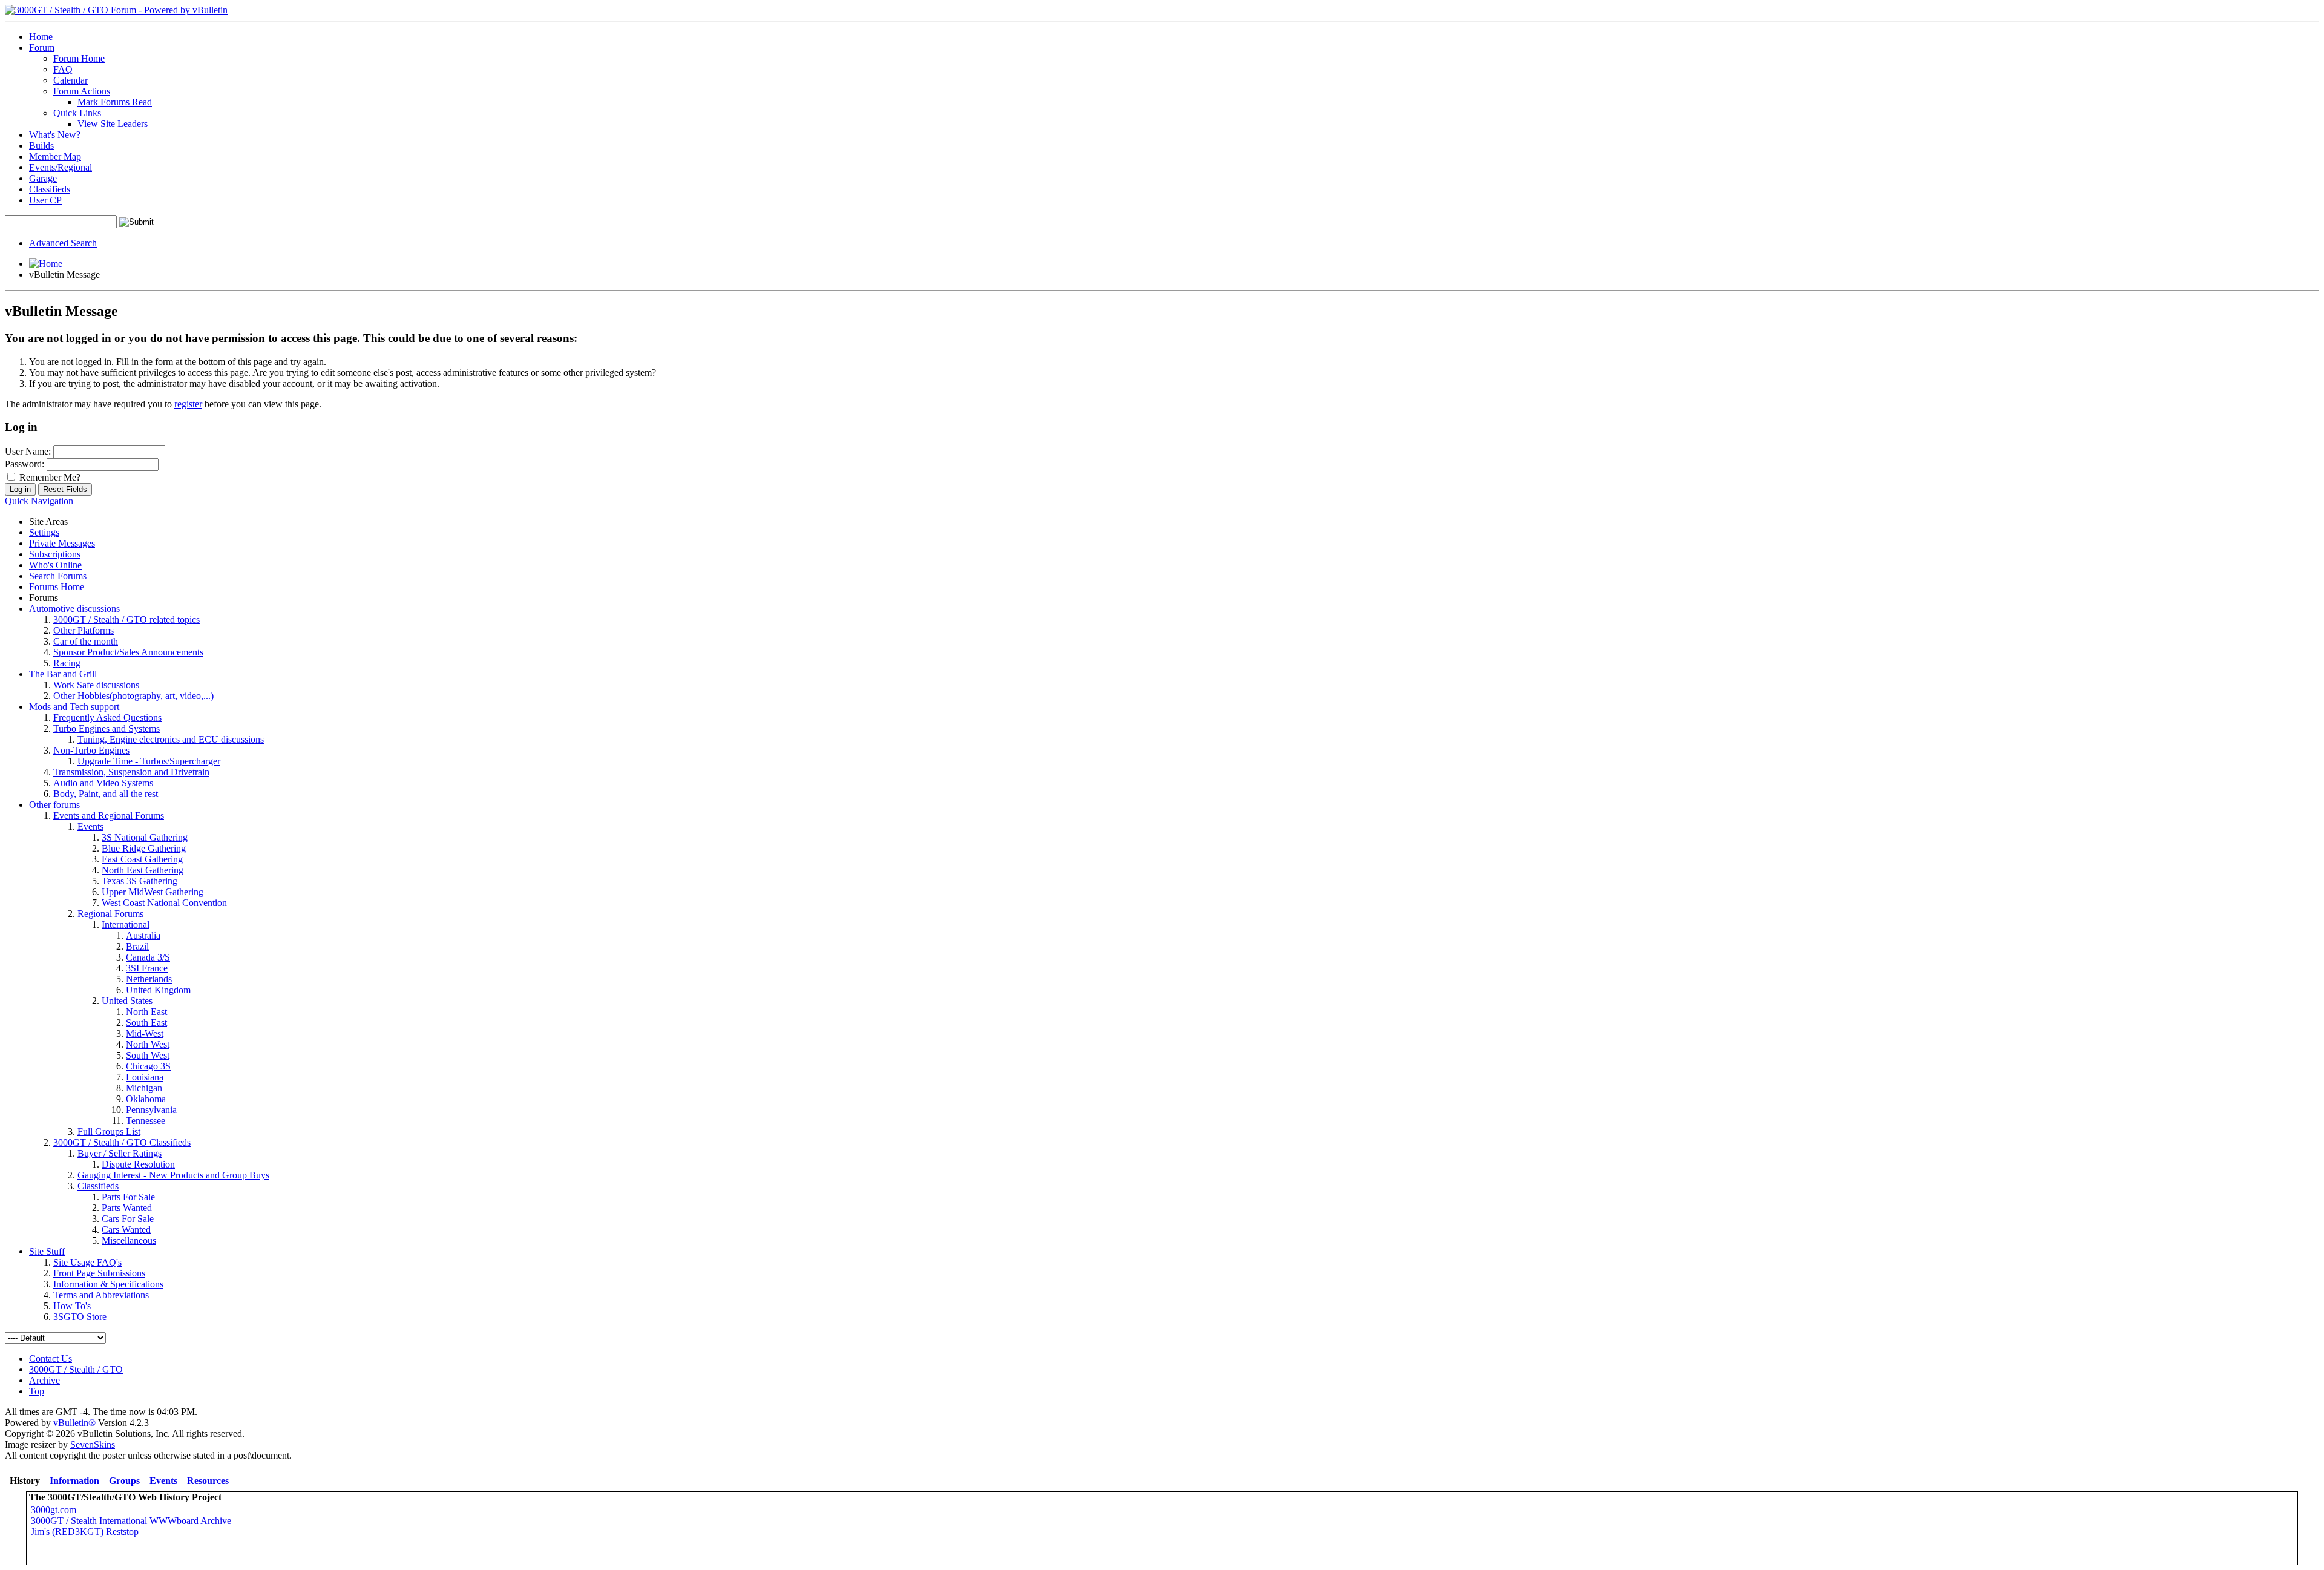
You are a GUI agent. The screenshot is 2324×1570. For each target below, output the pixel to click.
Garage (43, 178)
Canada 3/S (148, 957)
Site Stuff (47, 1251)
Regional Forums (110, 914)
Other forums (54, 805)
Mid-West (145, 1033)
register (188, 404)
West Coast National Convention (164, 903)
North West (148, 1044)
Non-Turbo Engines (91, 750)
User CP (45, 200)
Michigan (144, 1088)
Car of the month (86, 641)
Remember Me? (49, 477)
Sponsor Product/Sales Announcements (128, 652)
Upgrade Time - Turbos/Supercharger (149, 761)
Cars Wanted (126, 1230)
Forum (42, 48)
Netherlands (149, 979)
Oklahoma (146, 1099)
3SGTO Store (80, 1317)
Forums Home (57, 587)
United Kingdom (158, 990)
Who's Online (55, 565)
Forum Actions (82, 91)
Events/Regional (61, 167)
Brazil (137, 946)
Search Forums (58, 576)
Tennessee (146, 1121)
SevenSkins (93, 1444)
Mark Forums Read (115, 102)
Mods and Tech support (74, 707)
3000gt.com (54, 1510)
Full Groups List (109, 1132)
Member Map (55, 156)
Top (37, 1391)
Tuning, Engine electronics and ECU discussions (171, 739)
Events (90, 826)
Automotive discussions (74, 609)
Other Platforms (84, 630)
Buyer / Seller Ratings (120, 1153)
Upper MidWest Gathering (153, 892)
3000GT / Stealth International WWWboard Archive (131, 1521)
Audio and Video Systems (103, 783)
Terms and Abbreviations (101, 1295)
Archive (44, 1380)
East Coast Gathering (142, 859)
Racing (67, 663)
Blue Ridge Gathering (144, 848)
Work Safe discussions (96, 685)
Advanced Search (63, 243)
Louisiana (145, 1077)
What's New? (55, 135)
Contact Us (51, 1358)
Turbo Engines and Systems (107, 728)
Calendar (71, 80)
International (126, 925)
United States (127, 1001)
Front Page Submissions (99, 1273)
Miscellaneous (129, 1240)
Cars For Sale (128, 1219)
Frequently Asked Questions (107, 718)
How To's (72, 1306)
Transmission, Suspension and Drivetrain (131, 772)
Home (41, 37)
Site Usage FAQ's (87, 1262)
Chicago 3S (148, 1066)
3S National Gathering (145, 837)
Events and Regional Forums (109, 816)
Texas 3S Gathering (140, 881)
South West (148, 1055)
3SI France (147, 968)
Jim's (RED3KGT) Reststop (85, 1532)
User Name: (28, 451)
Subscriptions (55, 554)
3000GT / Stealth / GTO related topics (126, 619)
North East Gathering (143, 870)
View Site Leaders (113, 124)
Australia (143, 935)
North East (146, 1012)
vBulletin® (74, 1423)
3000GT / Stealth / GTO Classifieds (122, 1142)
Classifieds (50, 189)
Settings (44, 532)
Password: (25, 464)
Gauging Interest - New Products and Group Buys (173, 1175)
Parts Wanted (127, 1208)
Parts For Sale (128, 1197)
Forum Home (79, 58)
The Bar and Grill (63, 674)
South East (146, 1023)
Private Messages (62, 543)
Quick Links (77, 113)
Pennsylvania (151, 1110)
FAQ (63, 69)
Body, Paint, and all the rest (106, 794)
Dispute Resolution (138, 1164)
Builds (41, 146)
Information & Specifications (108, 1284)
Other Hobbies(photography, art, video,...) (133, 696)
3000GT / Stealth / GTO (76, 1369)
